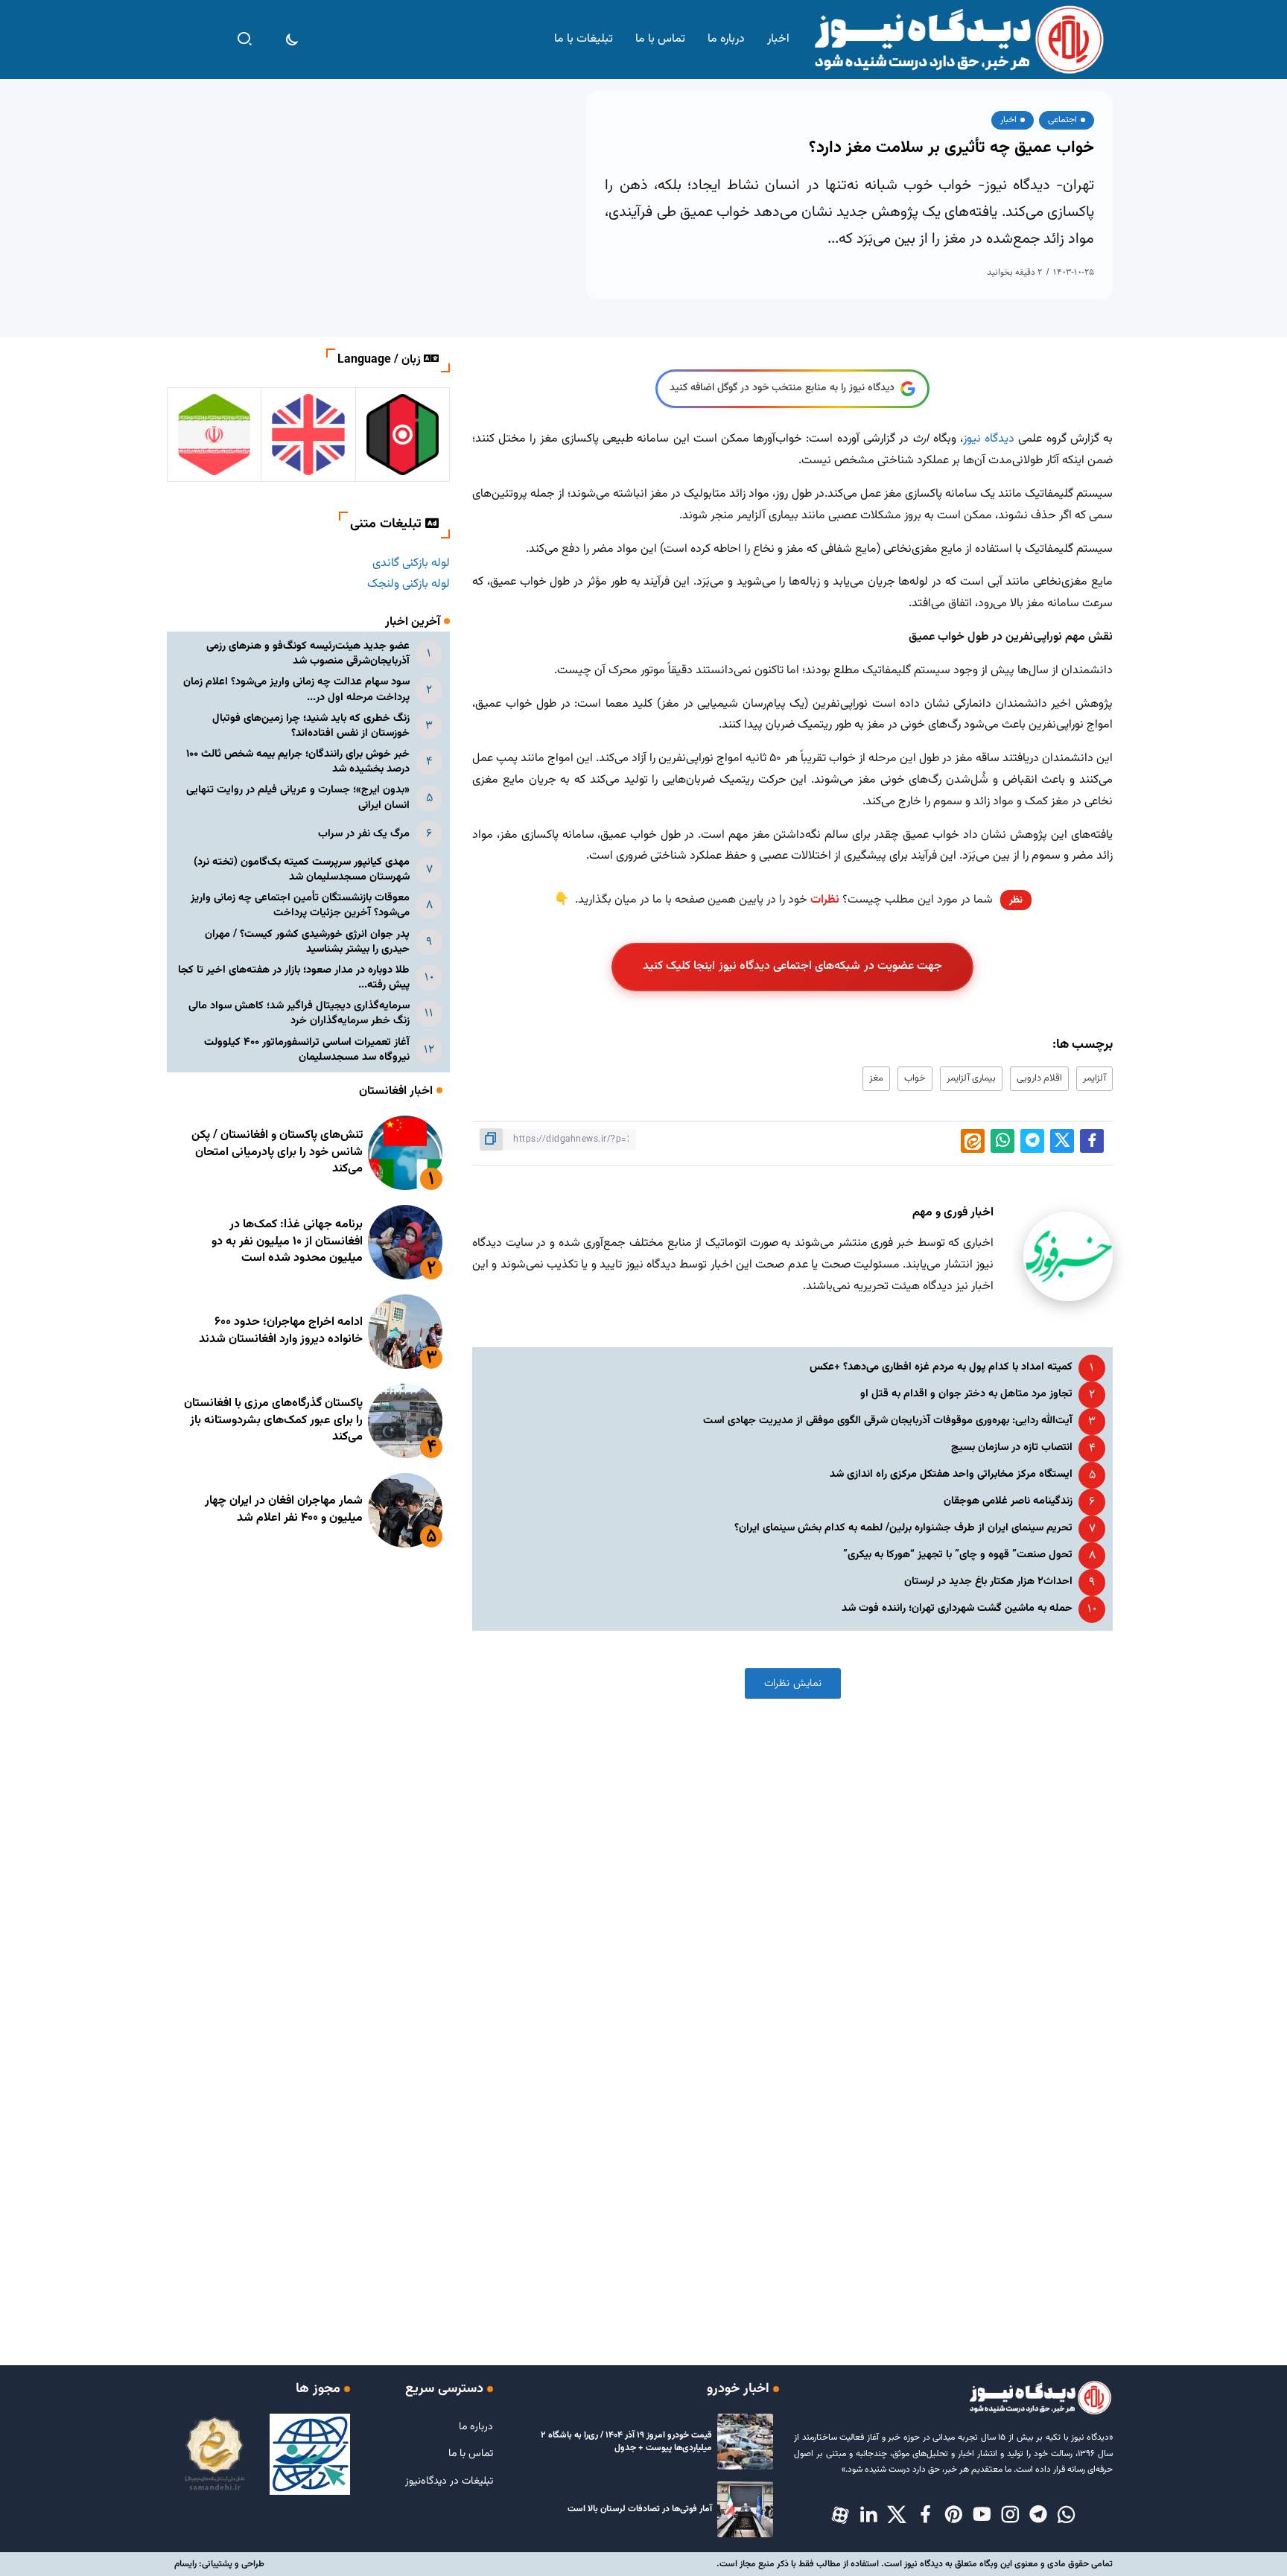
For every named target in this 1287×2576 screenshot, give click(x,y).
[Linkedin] (868, 2516)
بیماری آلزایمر (971, 1078)
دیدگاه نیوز (989, 439)
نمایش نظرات (793, 1683)
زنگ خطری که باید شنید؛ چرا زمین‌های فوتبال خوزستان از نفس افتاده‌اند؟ (311, 726)
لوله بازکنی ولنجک (409, 584)
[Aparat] (840, 2516)
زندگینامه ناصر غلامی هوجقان (1008, 1501)
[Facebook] (925, 2516)
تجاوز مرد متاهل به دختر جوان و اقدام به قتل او (966, 1394)
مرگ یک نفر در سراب (364, 834)
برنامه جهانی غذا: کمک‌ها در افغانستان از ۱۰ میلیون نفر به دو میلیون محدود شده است (287, 1241)
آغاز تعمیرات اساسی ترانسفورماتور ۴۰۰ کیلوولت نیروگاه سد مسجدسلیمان (307, 1050)
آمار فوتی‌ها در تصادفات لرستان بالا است (640, 2509)
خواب (915, 1078)
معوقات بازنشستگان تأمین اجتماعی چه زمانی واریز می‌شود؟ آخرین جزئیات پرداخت (300, 905)
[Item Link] (405, 1153)
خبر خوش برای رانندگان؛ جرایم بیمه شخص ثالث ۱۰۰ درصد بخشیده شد (298, 761)
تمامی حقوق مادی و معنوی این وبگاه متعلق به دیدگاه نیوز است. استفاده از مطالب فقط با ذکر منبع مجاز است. (915, 2564)
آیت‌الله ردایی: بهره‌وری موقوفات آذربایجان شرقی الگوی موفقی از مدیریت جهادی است (888, 1421)
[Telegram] (1038, 2516)
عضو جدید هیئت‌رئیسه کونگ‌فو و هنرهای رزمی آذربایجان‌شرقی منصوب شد (308, 653)
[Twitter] (897, 2516)
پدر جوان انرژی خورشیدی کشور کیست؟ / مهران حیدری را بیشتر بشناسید (307, 942)
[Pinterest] (953, 2516)
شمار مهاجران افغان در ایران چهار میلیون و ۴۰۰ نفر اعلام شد (284, 1509)
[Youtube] (982, 2516)
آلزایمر (1094, 1078)
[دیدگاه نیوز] (958, 40)
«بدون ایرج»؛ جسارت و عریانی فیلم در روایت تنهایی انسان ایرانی (298, 797)
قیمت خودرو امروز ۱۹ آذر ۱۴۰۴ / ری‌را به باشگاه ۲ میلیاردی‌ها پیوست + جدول (626, 2442)
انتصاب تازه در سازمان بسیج (1012, 1447)
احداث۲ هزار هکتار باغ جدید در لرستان (988, 1581)
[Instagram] (1010, 2516)
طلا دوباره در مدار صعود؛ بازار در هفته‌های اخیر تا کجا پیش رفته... (294, 977)
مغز (876, 1078)
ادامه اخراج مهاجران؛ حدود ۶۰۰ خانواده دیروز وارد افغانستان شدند (281, 1330)
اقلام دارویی (1039, 1078)
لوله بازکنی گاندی (411, 563)
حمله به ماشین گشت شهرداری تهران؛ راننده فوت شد (957, 1608)
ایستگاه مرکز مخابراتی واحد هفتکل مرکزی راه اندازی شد (951, 1474)
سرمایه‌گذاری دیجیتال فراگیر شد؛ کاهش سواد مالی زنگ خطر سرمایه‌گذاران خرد (299, 1013)
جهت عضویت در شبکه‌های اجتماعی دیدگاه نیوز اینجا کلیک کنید (793, 966)
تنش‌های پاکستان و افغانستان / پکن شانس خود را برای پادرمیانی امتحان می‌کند (277, 1152)
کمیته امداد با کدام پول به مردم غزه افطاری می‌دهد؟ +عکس (941, 1367)
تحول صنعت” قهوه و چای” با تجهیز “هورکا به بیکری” (958, 1555)
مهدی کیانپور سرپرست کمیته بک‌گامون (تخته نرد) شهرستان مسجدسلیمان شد (302, 869)
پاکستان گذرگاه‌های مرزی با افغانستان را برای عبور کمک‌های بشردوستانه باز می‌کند (273, 1420)
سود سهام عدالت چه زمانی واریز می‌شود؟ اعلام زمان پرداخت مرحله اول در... (296, 689)
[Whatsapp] (1067, 2516)
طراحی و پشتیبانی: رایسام (219, 2564)
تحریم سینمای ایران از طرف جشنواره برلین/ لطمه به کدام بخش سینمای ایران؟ (903, 1528)
